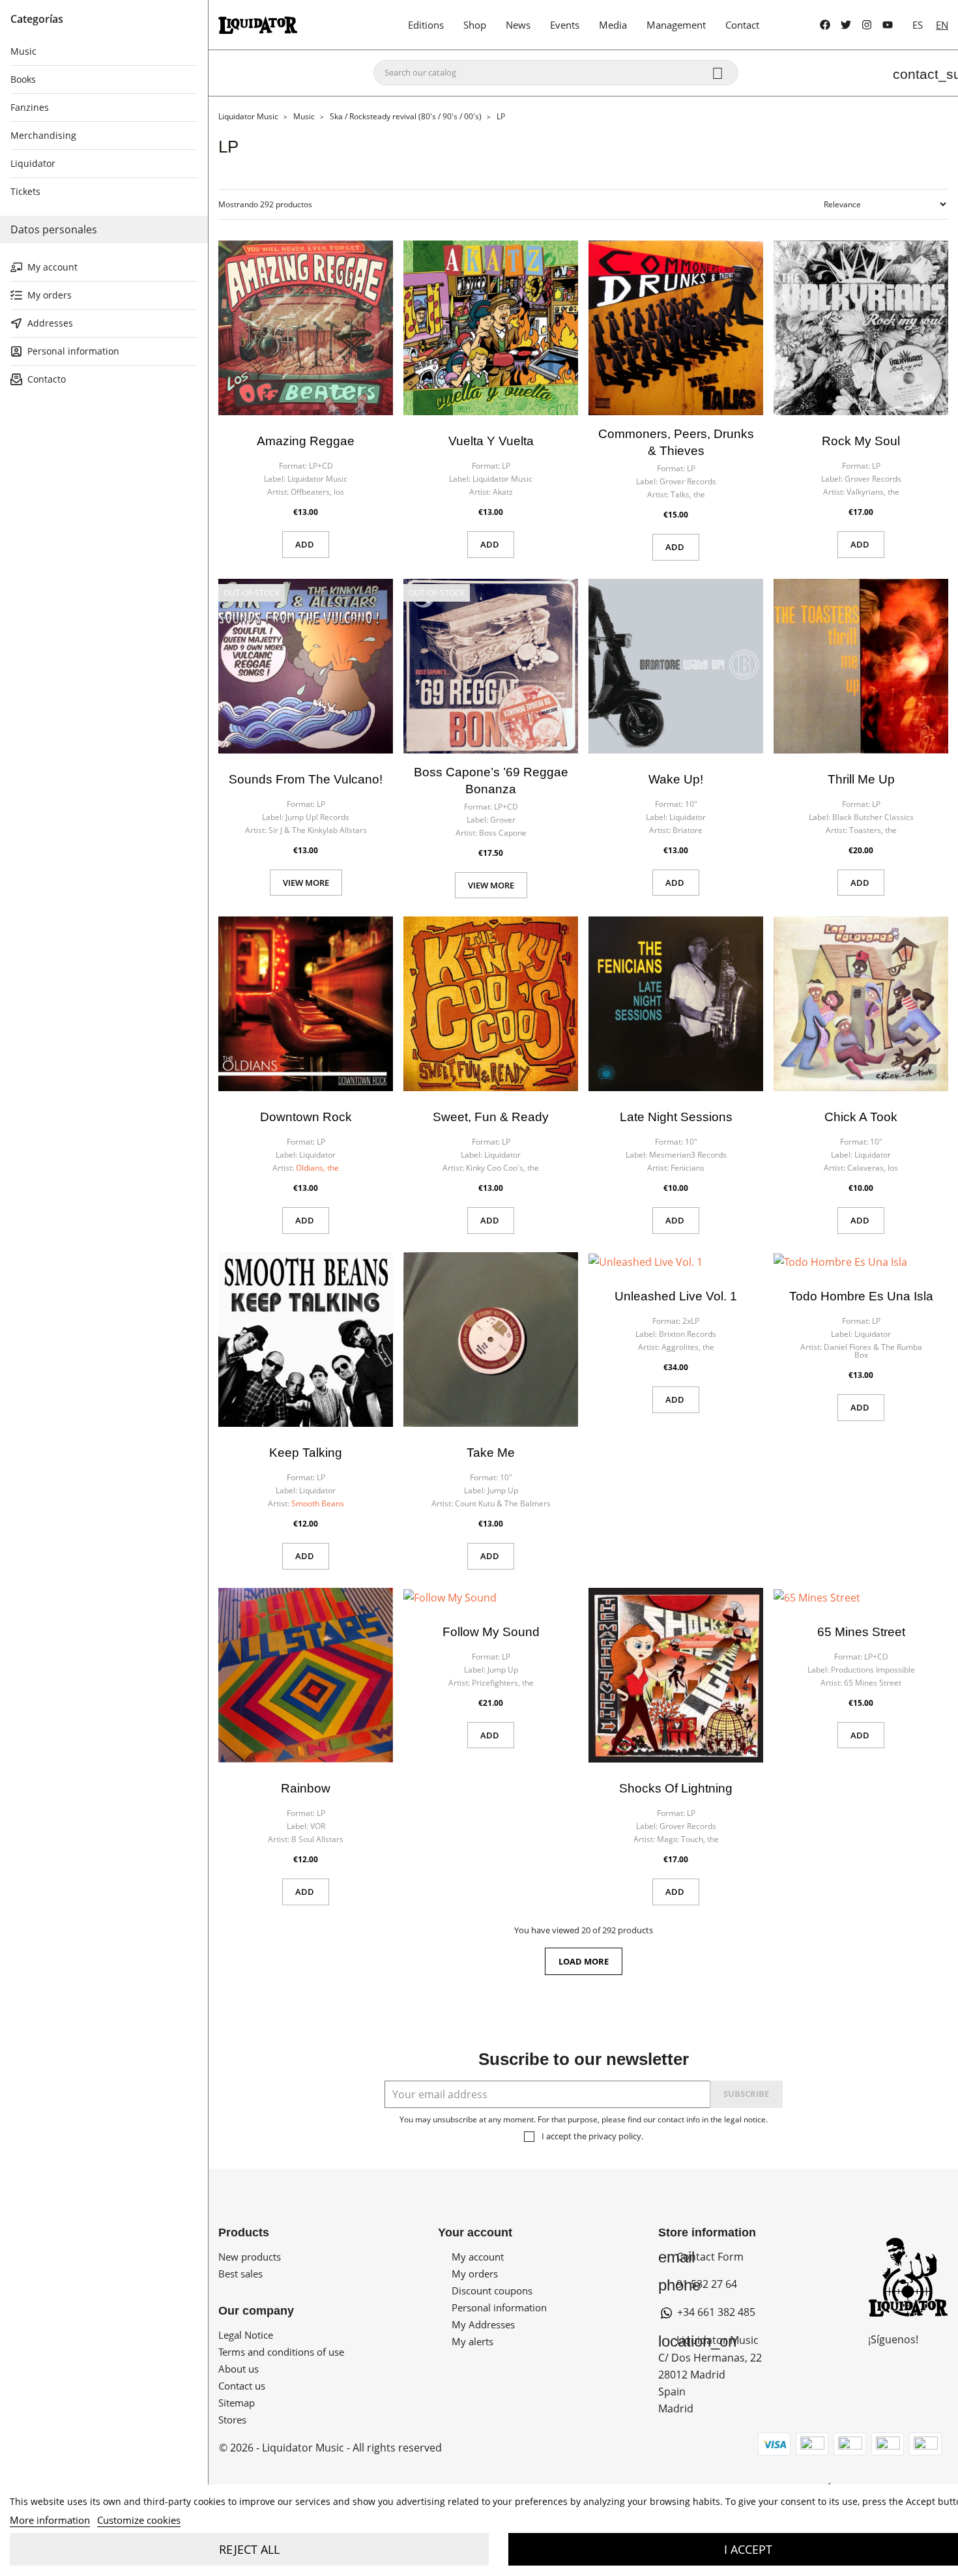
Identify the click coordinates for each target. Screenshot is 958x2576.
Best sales (240, 2274)
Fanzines (30, 107)
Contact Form (701, 2257)
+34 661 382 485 (715, 2312)
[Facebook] (825, 25)
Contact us (242, 2386)
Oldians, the (317, 1168)
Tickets (25, 191)
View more (306, 883)
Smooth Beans (318, 1503)
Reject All (249, 2549)
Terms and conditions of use (281, 2352)
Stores (232, 2420)
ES (918, 25)
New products (250, 2257)
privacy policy (615, 2136)
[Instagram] (867, 25)
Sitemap (237, 2403)
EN (942, 25)
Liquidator (33, 163)
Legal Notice (246, 2335)
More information (50, 2520)
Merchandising (43, 135)
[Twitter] (846, 25)
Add (306, 544)
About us (239, 2369)
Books (23, 79)
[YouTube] (888, 25)
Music (23, 51)
